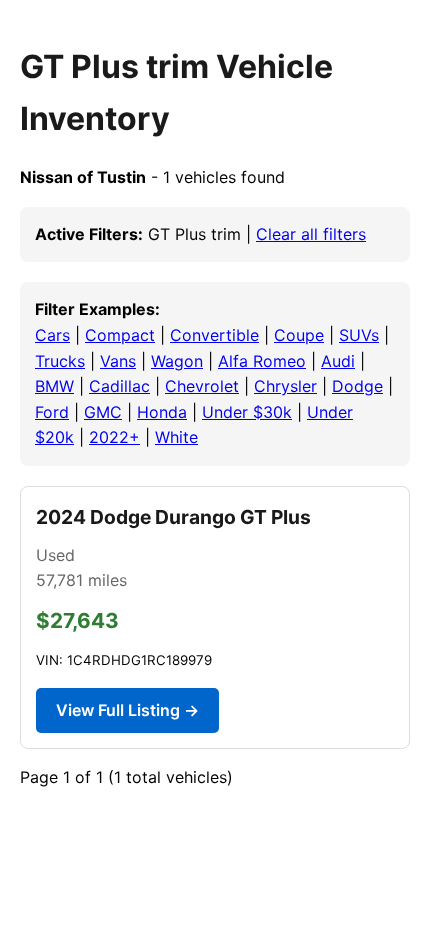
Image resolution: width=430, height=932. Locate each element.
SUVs (359, 335)
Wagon (177, 361)
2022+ (114, 437)
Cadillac (119, 386)
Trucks (60, 361)
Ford (52, 412)
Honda (162, 412)
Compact (120, 335)
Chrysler (285, 386)
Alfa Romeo (262, 361)
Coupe (299, 335)
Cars (52, 335)
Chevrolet (202, 386)
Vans (118, 361)
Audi (338, 361)
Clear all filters (311, 234)
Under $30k (247, 412)
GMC (103, 412)
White (176, 437)
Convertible (214, 335)
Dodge (357, 386)
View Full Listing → (127, 710)
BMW (54, 386)
